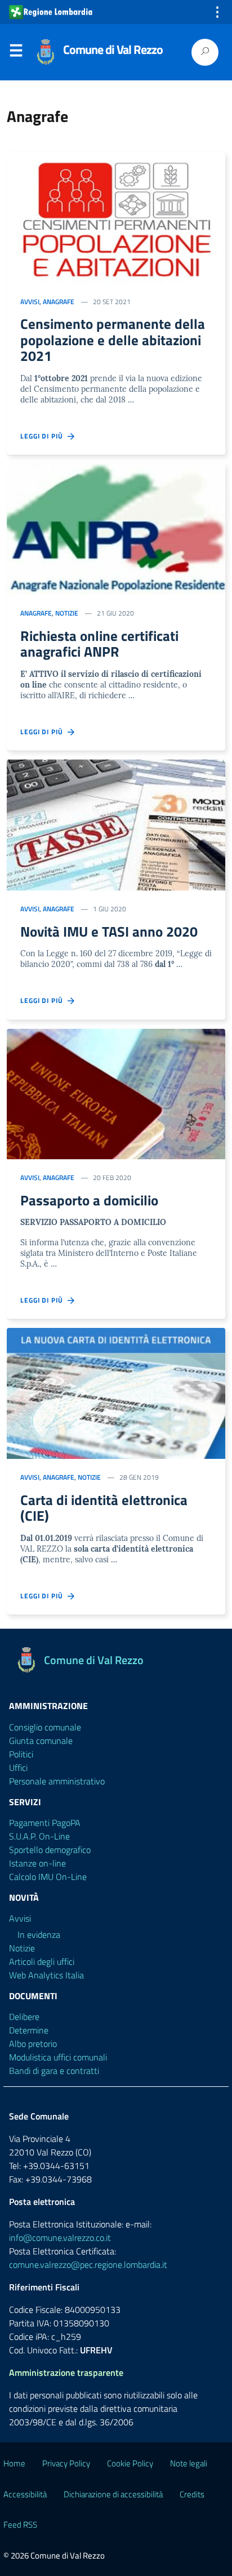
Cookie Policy (130, 2463)
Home (14, 2463)
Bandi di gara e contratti (54, 2071)
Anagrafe (59, 302)
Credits (192, 2494)
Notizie (67, 613)
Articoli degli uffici (42, 1962)
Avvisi (30, 302)
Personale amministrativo (57, 1781)
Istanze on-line (37, 1863)
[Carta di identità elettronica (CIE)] (116, 1393)
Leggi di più (44, 436)
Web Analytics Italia (46, 1975)
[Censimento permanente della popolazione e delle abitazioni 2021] (116, 218)
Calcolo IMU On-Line (48, 1877)
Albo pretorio (33, 2044)
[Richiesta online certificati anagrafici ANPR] (116, 529)
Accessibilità (25, 2494)
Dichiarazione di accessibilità (113, 2494)
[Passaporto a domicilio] (116, 1094)
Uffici (18, 1768)
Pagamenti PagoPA (45, 1823)
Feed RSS (20, 2525)
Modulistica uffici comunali (58, 2057)
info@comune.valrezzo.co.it (60, 2238)
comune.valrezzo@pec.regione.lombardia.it (88, 2265)
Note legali (189, 2463)
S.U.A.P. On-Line (39, 1836)
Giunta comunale (41, 1741)
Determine (29, 2030)
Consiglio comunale (45, 1727)
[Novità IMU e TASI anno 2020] (116, 825)
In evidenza (39, 1935)
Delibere (24, 2017)
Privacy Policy (66, 2463)
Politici (21, 1754)
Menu (16, 53)
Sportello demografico (50, 1850)
